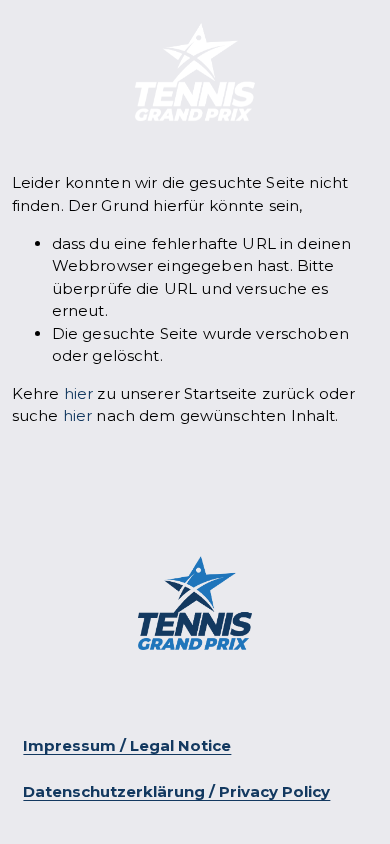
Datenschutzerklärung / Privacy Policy (176, 792)
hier (79, 393)
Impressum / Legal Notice (127, 746)
